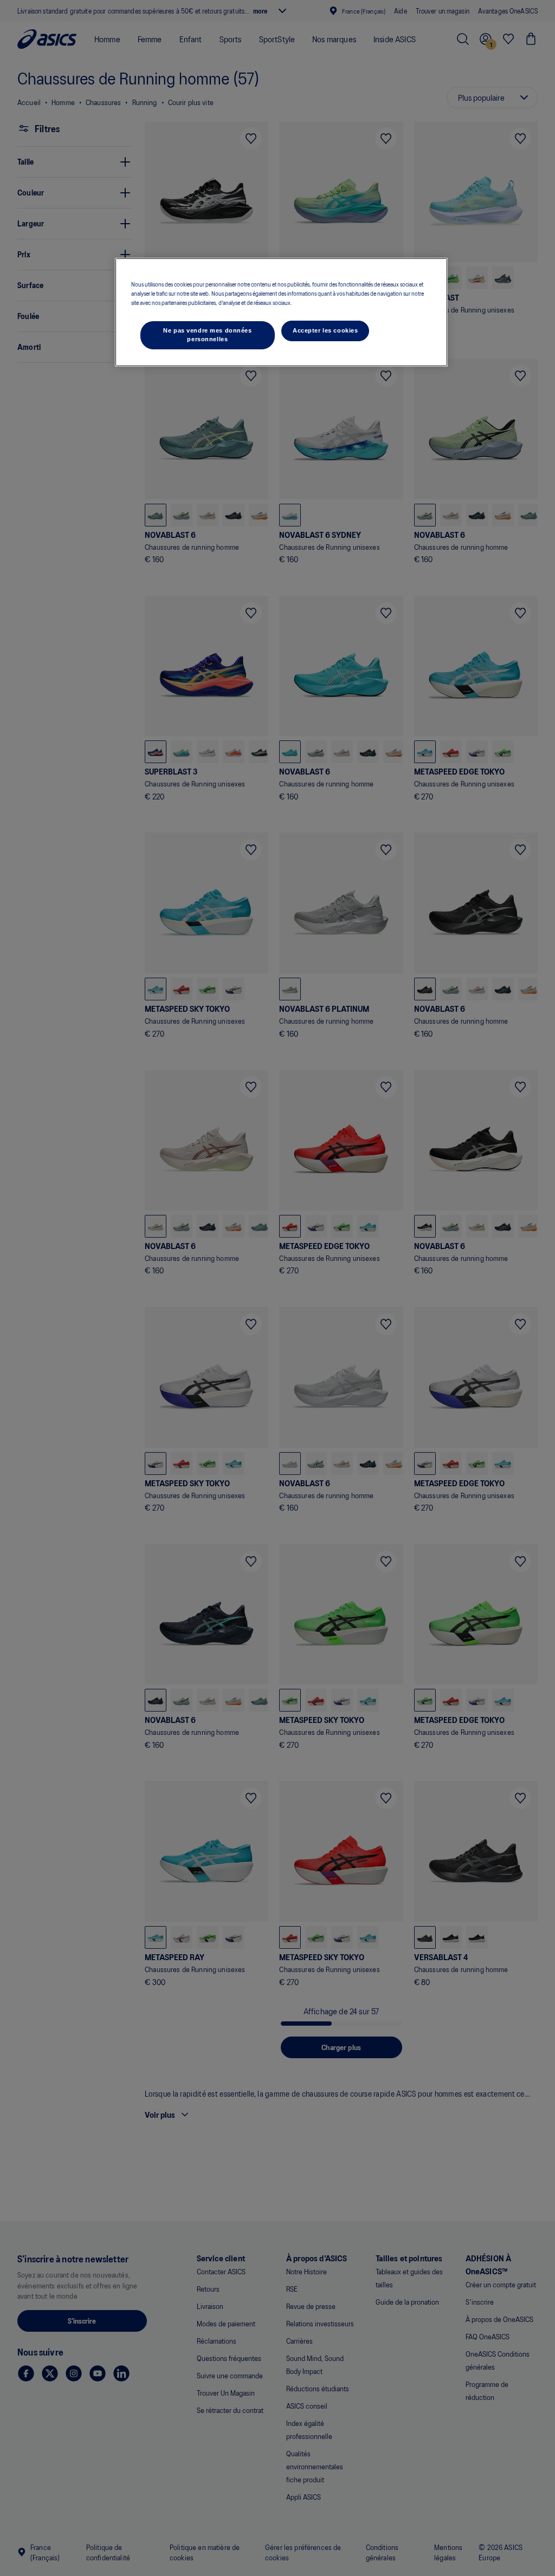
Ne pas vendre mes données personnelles (207, 335)
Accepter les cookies (325, 330)
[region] (281, 312)
